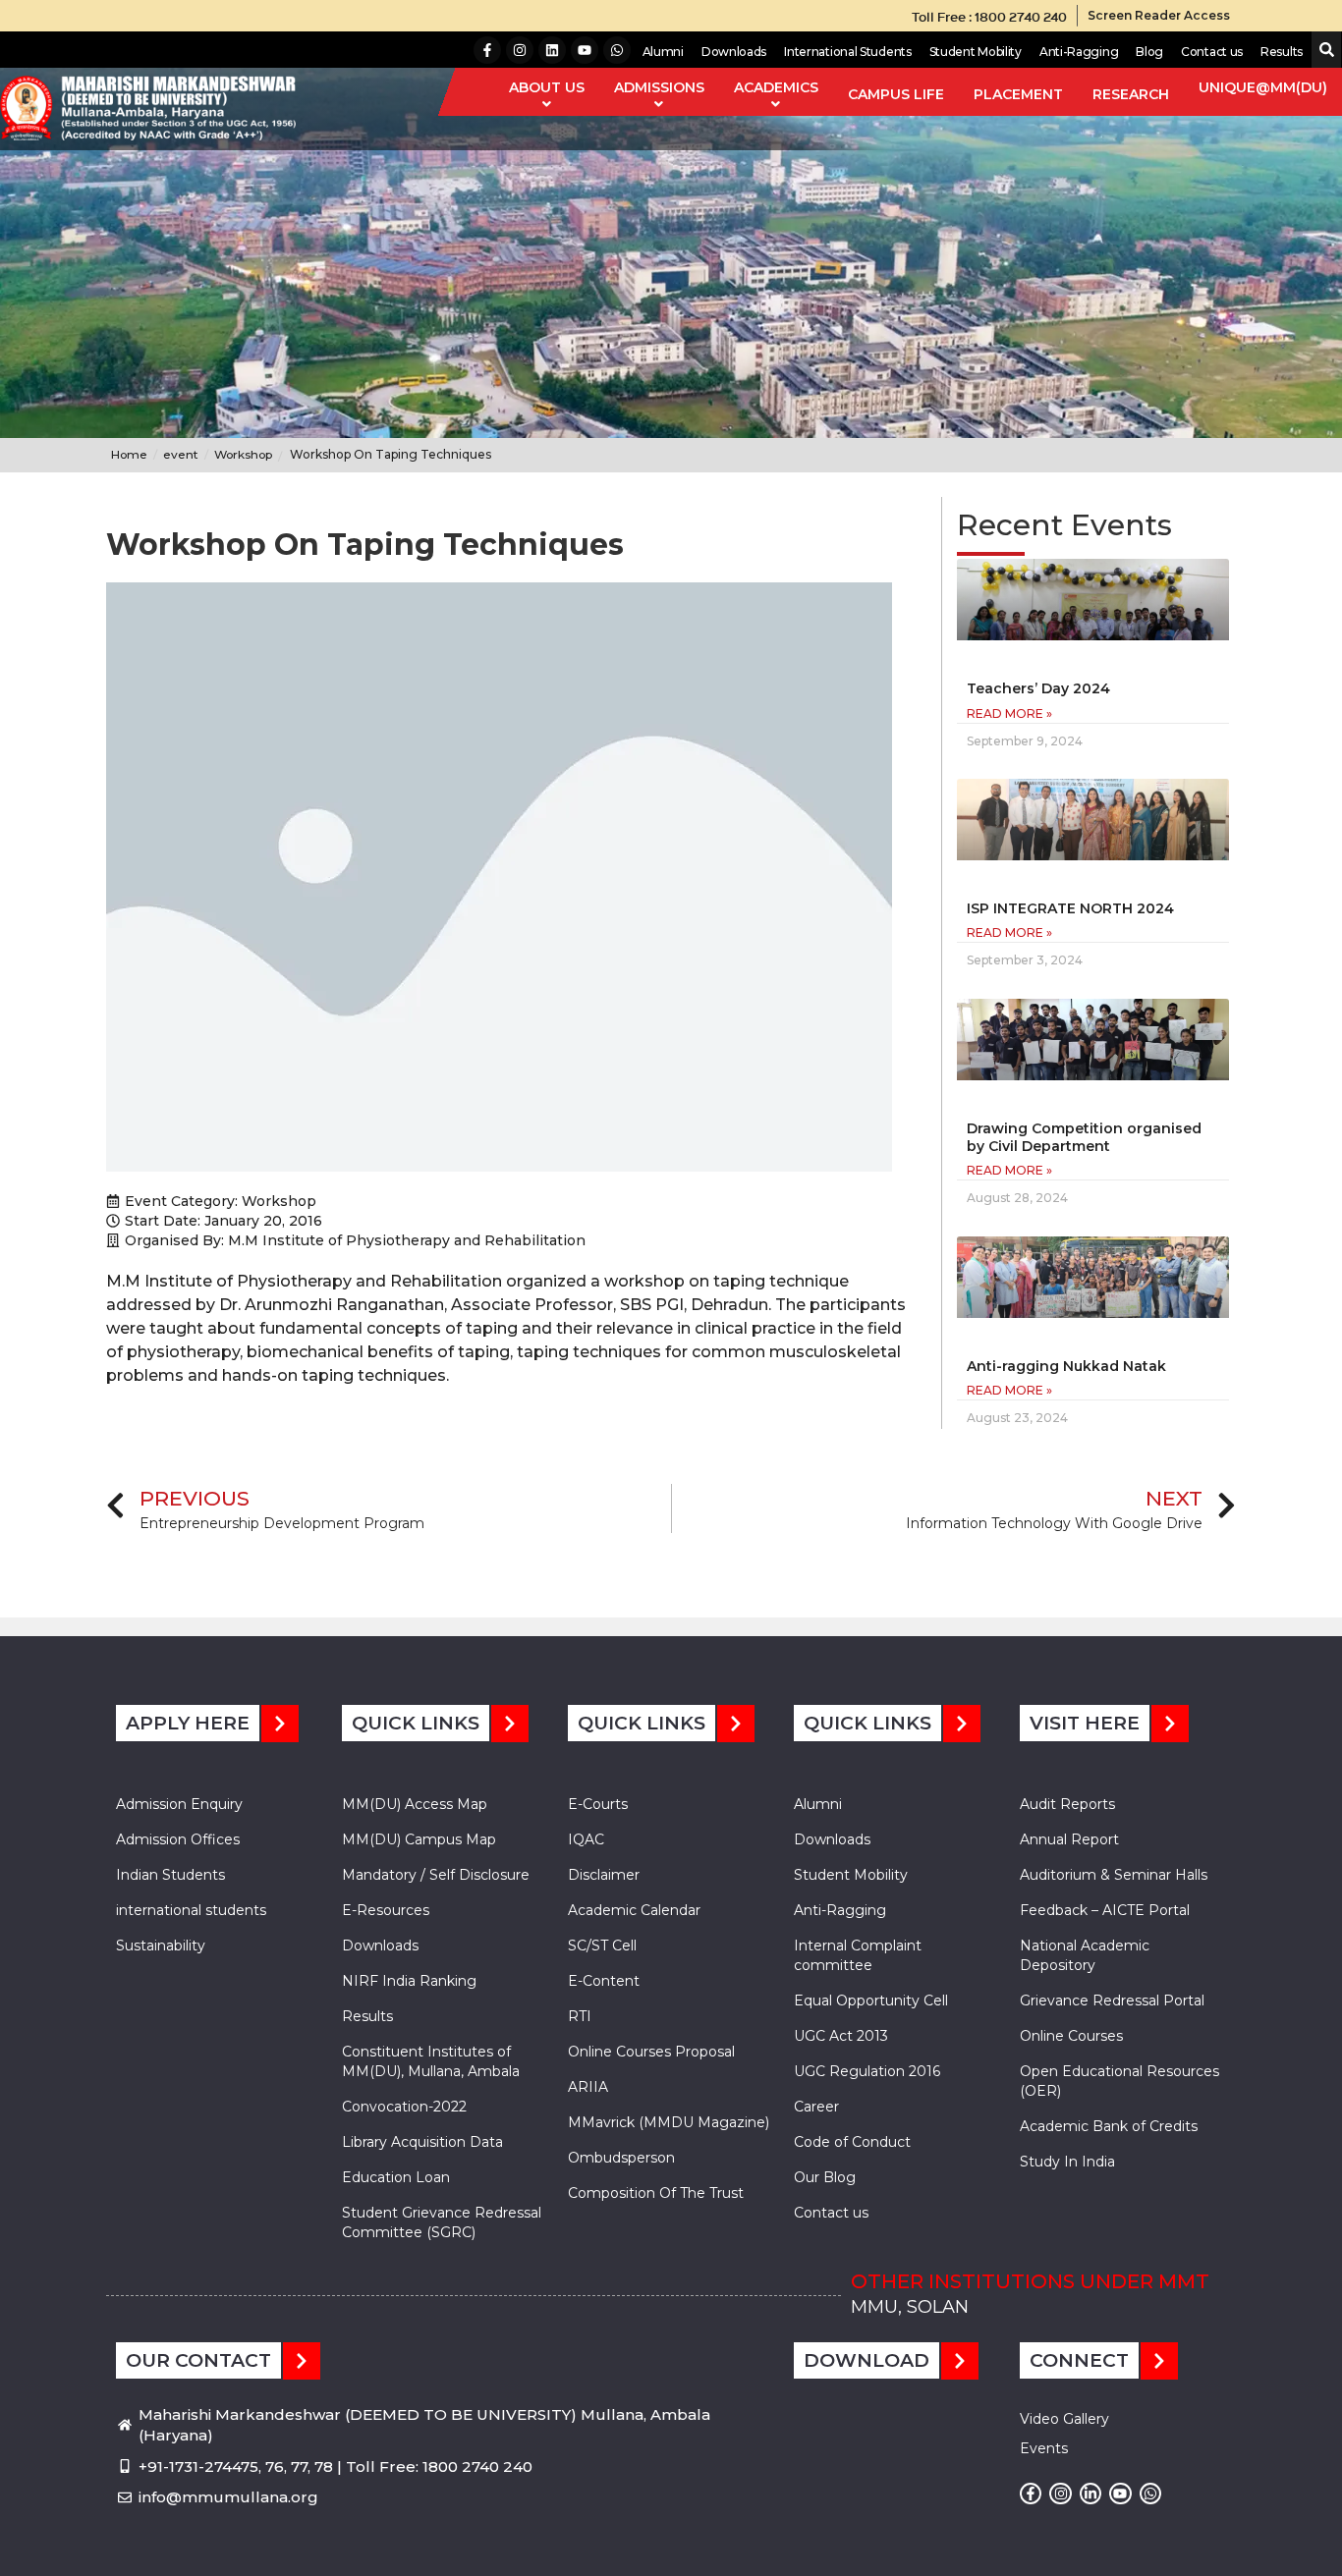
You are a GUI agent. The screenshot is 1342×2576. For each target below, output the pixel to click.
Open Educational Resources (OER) (1119, 2081)
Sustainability (161, 1946)
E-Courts (598, 1804)
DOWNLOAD (867, 2360)
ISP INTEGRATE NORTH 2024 (1070, 908)
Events (1044, 2448)
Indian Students (170, 1875)
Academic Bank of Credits (1109, 2126)
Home (129, 454)
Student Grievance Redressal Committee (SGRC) (442, 2222)
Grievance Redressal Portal (1112, 2001)
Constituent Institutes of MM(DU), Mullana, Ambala (431, 2061)
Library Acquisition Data (422, 2142)
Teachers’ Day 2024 (1038, 688)
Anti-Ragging (1079, 52)
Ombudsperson (621, 2158)
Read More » (1009, 713)
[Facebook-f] (487, 50)
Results (1282, 52)
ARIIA (588, 2087)
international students (191, 1910)
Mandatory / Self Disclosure (436, 1875)
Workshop (279, 1201)
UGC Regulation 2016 (867, 2071)
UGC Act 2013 (841, 2036)
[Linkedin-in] (1090, 2494)
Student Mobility (976, 52)
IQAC (586, 1839)
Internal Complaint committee (858, 1955)
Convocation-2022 (404, 2107)
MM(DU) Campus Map (419, 1839)
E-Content (604, 1981)
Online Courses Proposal (651, 2052)
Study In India (1067, 2162)
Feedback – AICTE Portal (1105, 1910)
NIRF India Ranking (409, 1981)
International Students (847, 52)
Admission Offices (178, 1839)
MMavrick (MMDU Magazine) (669, 2122)
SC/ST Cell (602, 1946)
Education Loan (396, 2177)
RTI (580, 2016)
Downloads (734, 52)
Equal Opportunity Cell (871, 2001)
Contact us (1212, 52)
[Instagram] (520, 50)
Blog (1149, 52)
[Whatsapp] (617, 50)
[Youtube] (585, 50)
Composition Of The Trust (656, 2193)
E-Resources (386, 1910)
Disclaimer (604, 1875)
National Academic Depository (1085, 1955)
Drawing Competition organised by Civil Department (1084, 1137)
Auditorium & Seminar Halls (1114, 1875)
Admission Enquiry (179, 1804)
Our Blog (825, 2177)
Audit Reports (1067, 1804)
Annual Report (1069, 1839)
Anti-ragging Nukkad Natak (1066, 1366)
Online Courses (1071, 2036)
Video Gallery (1064, 2419)
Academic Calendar (634, 1910)
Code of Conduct (852, 2142)
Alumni (663, 52)
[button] (1323, 51)
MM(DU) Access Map (415, 1804)
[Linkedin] (552, 50)
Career (816, 2107)
